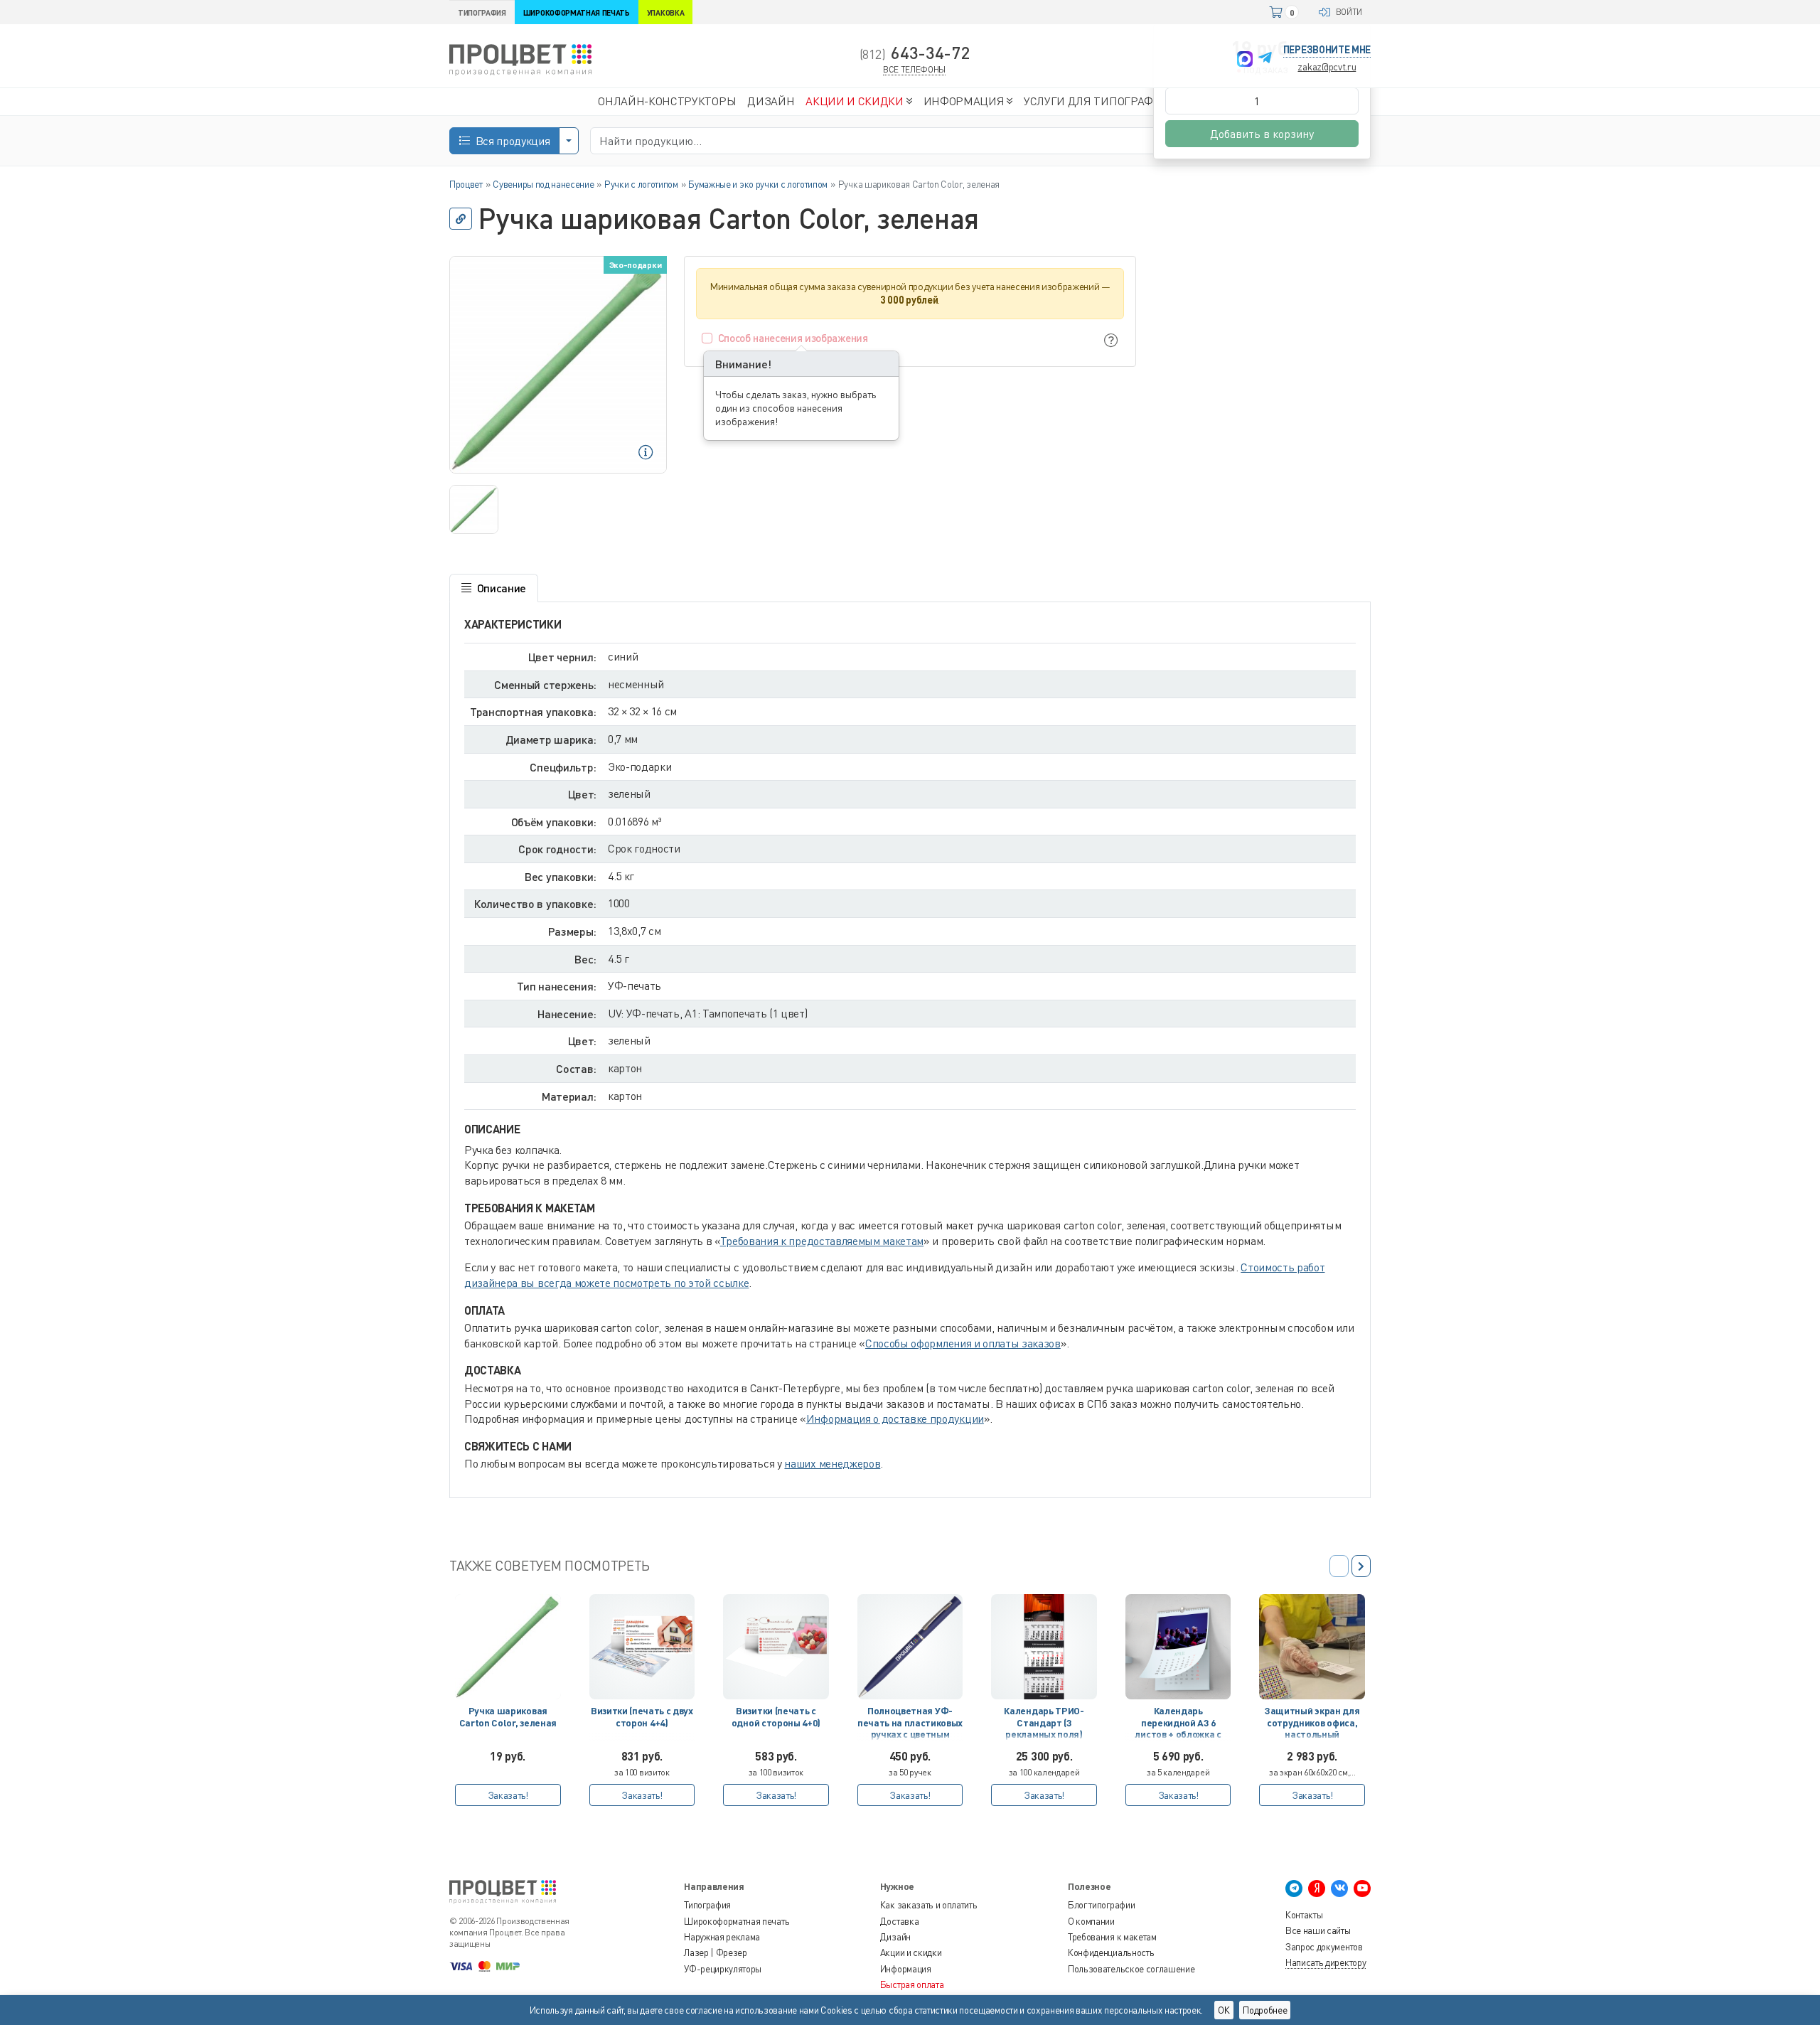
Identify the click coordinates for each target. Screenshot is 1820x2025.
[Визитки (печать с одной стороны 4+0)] (776, 1647)
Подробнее (1265, 2010)
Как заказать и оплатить (929, 1905)
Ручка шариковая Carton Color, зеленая (508, 1716)
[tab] (494, 588)
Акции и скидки (911, 1952)
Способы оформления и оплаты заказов (963, 1343)
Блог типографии (1101, 1905)
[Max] (1245, 59)
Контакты (1304, 1915)
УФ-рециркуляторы (723, 1969)
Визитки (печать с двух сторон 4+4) (642, 1716)
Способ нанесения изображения (793, 338)
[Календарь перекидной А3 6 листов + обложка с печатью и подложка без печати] (1178, 1647)
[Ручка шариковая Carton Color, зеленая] (508, 1647)
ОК (1224, 2010)
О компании (1091, 1921)
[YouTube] (1362, 1888)
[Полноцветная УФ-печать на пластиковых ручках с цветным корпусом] (910, 1647)
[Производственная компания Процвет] (520, 59)
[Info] (1111, 340)
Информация (906, 1969)
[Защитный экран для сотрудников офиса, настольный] (1312, 1647)
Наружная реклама (722, 1937)
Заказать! (508, 1795)
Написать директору (1326, 1962)
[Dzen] (1317, 1888)
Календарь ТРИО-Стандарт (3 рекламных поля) (1044, 1722)
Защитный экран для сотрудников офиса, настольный (1312, 1722)
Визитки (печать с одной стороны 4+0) (776, 1716)
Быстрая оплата (912, 1984)
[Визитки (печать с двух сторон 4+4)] (642, 1647)
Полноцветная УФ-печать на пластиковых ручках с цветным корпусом (910, 1725)
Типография (707, 1905)
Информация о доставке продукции (895, 1418)
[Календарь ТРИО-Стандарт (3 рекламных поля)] (1044, 1647)
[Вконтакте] (1339, 1888)
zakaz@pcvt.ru (1327, 66)
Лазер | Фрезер (716, 1952)
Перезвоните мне (1327, 49)
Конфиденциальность (1111, 1952)
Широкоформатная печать (737, 1921)
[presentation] (1361, 1566)
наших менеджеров (832, 1463)
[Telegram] (1265, 59)
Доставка (899, 1921)
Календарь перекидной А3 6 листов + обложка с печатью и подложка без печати (1178, 1725)
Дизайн (895, 1937)
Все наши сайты (1318, 1930)
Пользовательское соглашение (1131, 1969)
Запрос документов (1324, 1947)
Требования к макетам (1112, 1937)
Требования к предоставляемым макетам (822, 1241)
